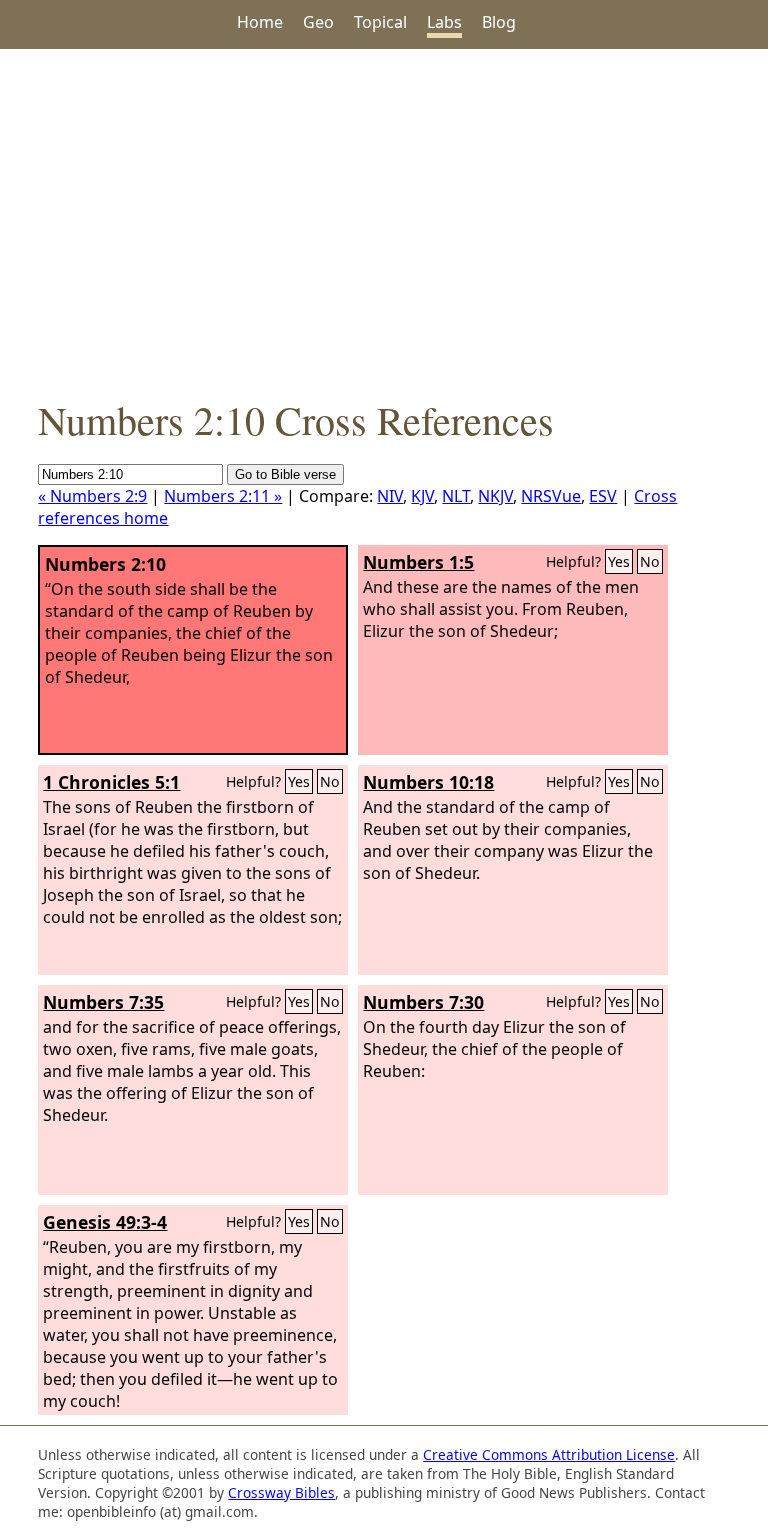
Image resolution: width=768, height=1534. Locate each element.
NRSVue (551, 496)
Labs (444, 22)
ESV (603, 496)
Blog (499, 22)
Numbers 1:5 (418, 562)
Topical (380, 22)
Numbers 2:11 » (223, 496)
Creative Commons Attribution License (549, 1454)
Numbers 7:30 (423, 1002)
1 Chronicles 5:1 (111, 782)
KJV (422, 496)
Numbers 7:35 (103, 1002)
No (650, 561)
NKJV (495, 496)
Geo (318, 22)
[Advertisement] (384, 221)
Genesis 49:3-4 (105, 1222)
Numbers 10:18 (428, 782)
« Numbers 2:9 (92, 496)
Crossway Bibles (281, 1492)
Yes (619, 561)
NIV (390, 496)
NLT (456, 496)
